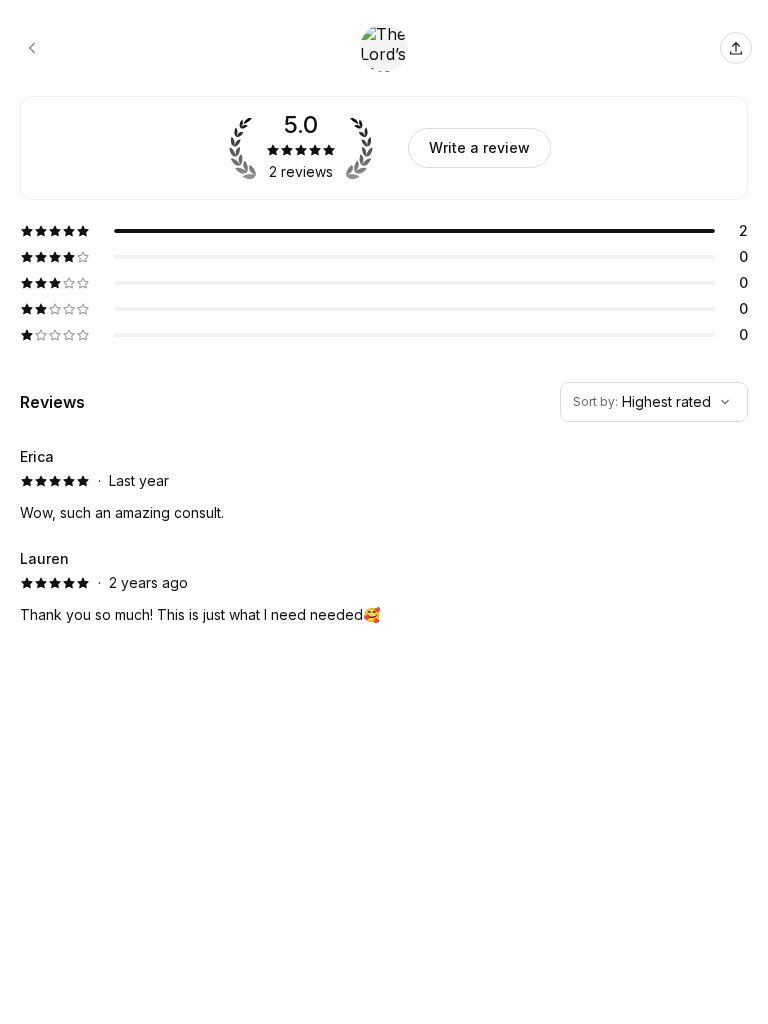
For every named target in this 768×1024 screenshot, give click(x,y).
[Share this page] (736, 48)
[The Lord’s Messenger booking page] (32, 48)
